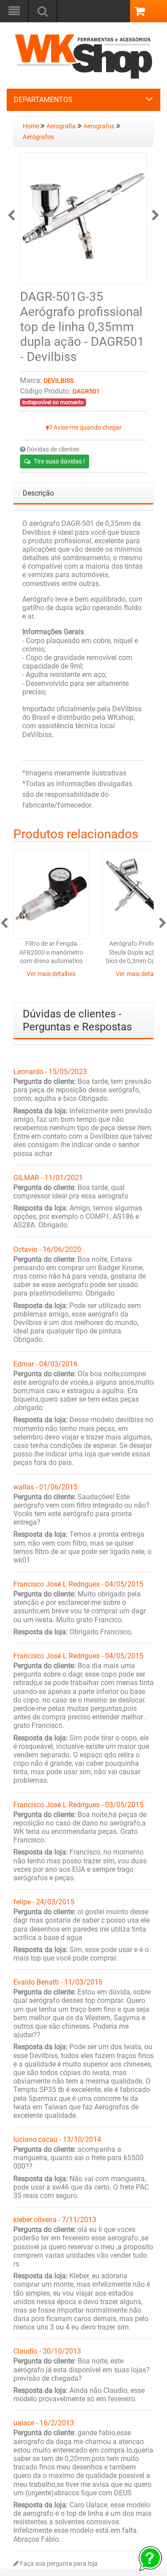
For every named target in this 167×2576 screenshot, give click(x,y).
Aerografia (61, 126)
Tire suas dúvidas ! (59, 461)
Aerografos (99, 126)
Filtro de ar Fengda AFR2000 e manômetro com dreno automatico (51, 952)
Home (32, 126)
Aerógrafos (38, 137)
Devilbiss (59, 381)
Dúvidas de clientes (52, 449)
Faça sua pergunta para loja (58, 2564)
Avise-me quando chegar (87, 428)
